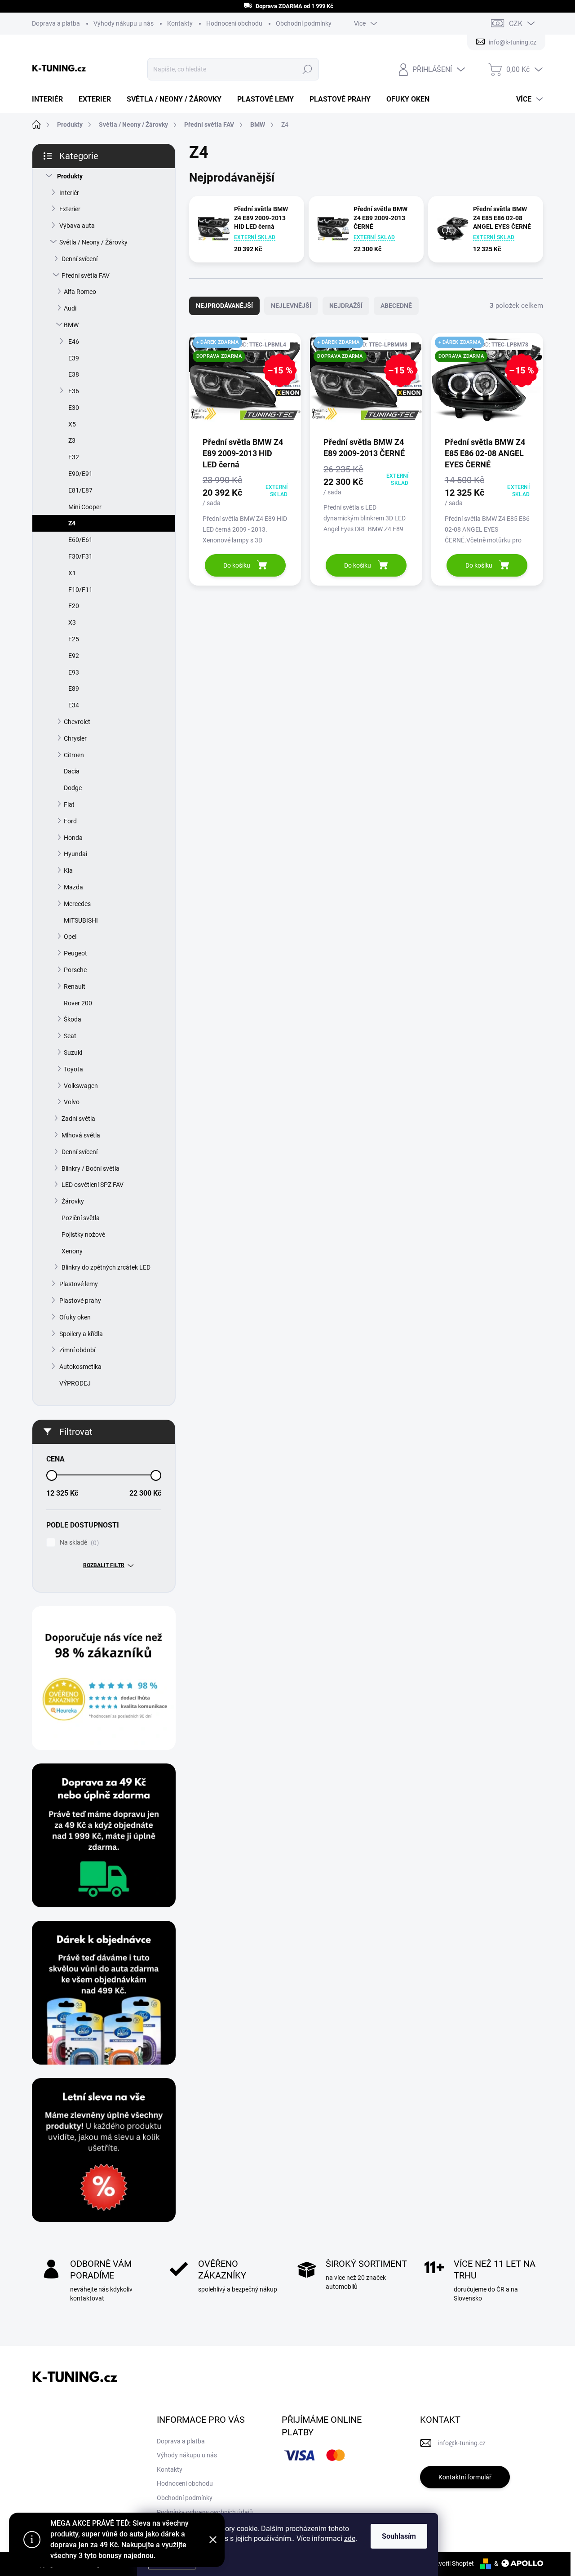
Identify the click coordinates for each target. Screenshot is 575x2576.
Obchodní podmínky (304, 23)
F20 (74, 606)
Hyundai (75, 854)
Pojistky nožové (83, 1235)
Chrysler (75, 738)
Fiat (69, 804)
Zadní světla (78, 1119)
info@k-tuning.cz (462, 2443)
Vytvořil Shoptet (452, 2563)
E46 (74, 342)
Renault (75, 986)
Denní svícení (80, 259)
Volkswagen (81, 1086)
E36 (74, 391)
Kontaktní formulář (465, 2477)
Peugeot (75, 953)
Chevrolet (77, 722)
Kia (68, 871)
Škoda (73, 1019)
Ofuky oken (75, 1317)
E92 (74, 656)
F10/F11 (80, 590)
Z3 (72, 440)
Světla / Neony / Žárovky (93, 242)
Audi (70, 308)
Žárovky (73, 1201)
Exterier (70, 209)
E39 (74, 358)
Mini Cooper (85, 507)
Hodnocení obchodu (234, 23)
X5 (72, 424)
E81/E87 (80, 490)
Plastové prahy (80, 1301)
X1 (72, 573)
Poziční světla (81, 1218)
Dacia (72, 771)
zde (350, 2538)
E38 (74, 374)
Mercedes (77, 904)
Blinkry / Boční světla (91, 1168)
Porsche (75, 970)
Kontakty (180, 23)
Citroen (74, 755)
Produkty (70, 176)
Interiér (69, 193)
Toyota (73, 1069)
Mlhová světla (81, 1135)
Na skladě (78, 1543)
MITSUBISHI (81, 920)
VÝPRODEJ (75, 1383)
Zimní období (77, 1350)
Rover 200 (78, 1003)
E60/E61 (80, 540)
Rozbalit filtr (104, 1565)
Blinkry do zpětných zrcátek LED (106, 1267)
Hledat (307, 69)
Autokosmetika (80, 1367)
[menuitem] (51, 99)
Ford (70, 821)
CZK (516, 24)
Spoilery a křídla (81, 1334)
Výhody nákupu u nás (124, 23)
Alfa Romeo (80, 292)
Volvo (72, 1102)
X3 (72, 622)
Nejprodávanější (224, 306)
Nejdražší (346, 306)
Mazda (73, 887)
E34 (74, 705)
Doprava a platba (56, 23)
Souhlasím (399, 2536)
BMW (71, 325)
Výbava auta (77, 226)
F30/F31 (80, 556)
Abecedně (396, 306)
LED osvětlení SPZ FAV (93, 1185)
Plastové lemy (79, 1284)
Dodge (73, 788)
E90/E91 (80, 474)
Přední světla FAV (86, 275)
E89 (74, 688)
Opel (70, 937)
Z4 (72, 523)
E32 (74, 457)
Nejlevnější (291, 306)
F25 (74, 639)
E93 (74, 672)
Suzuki (73, 1053)
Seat (70, 1036)
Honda (73, 838)
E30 (74, 408)
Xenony (72, 1251)
